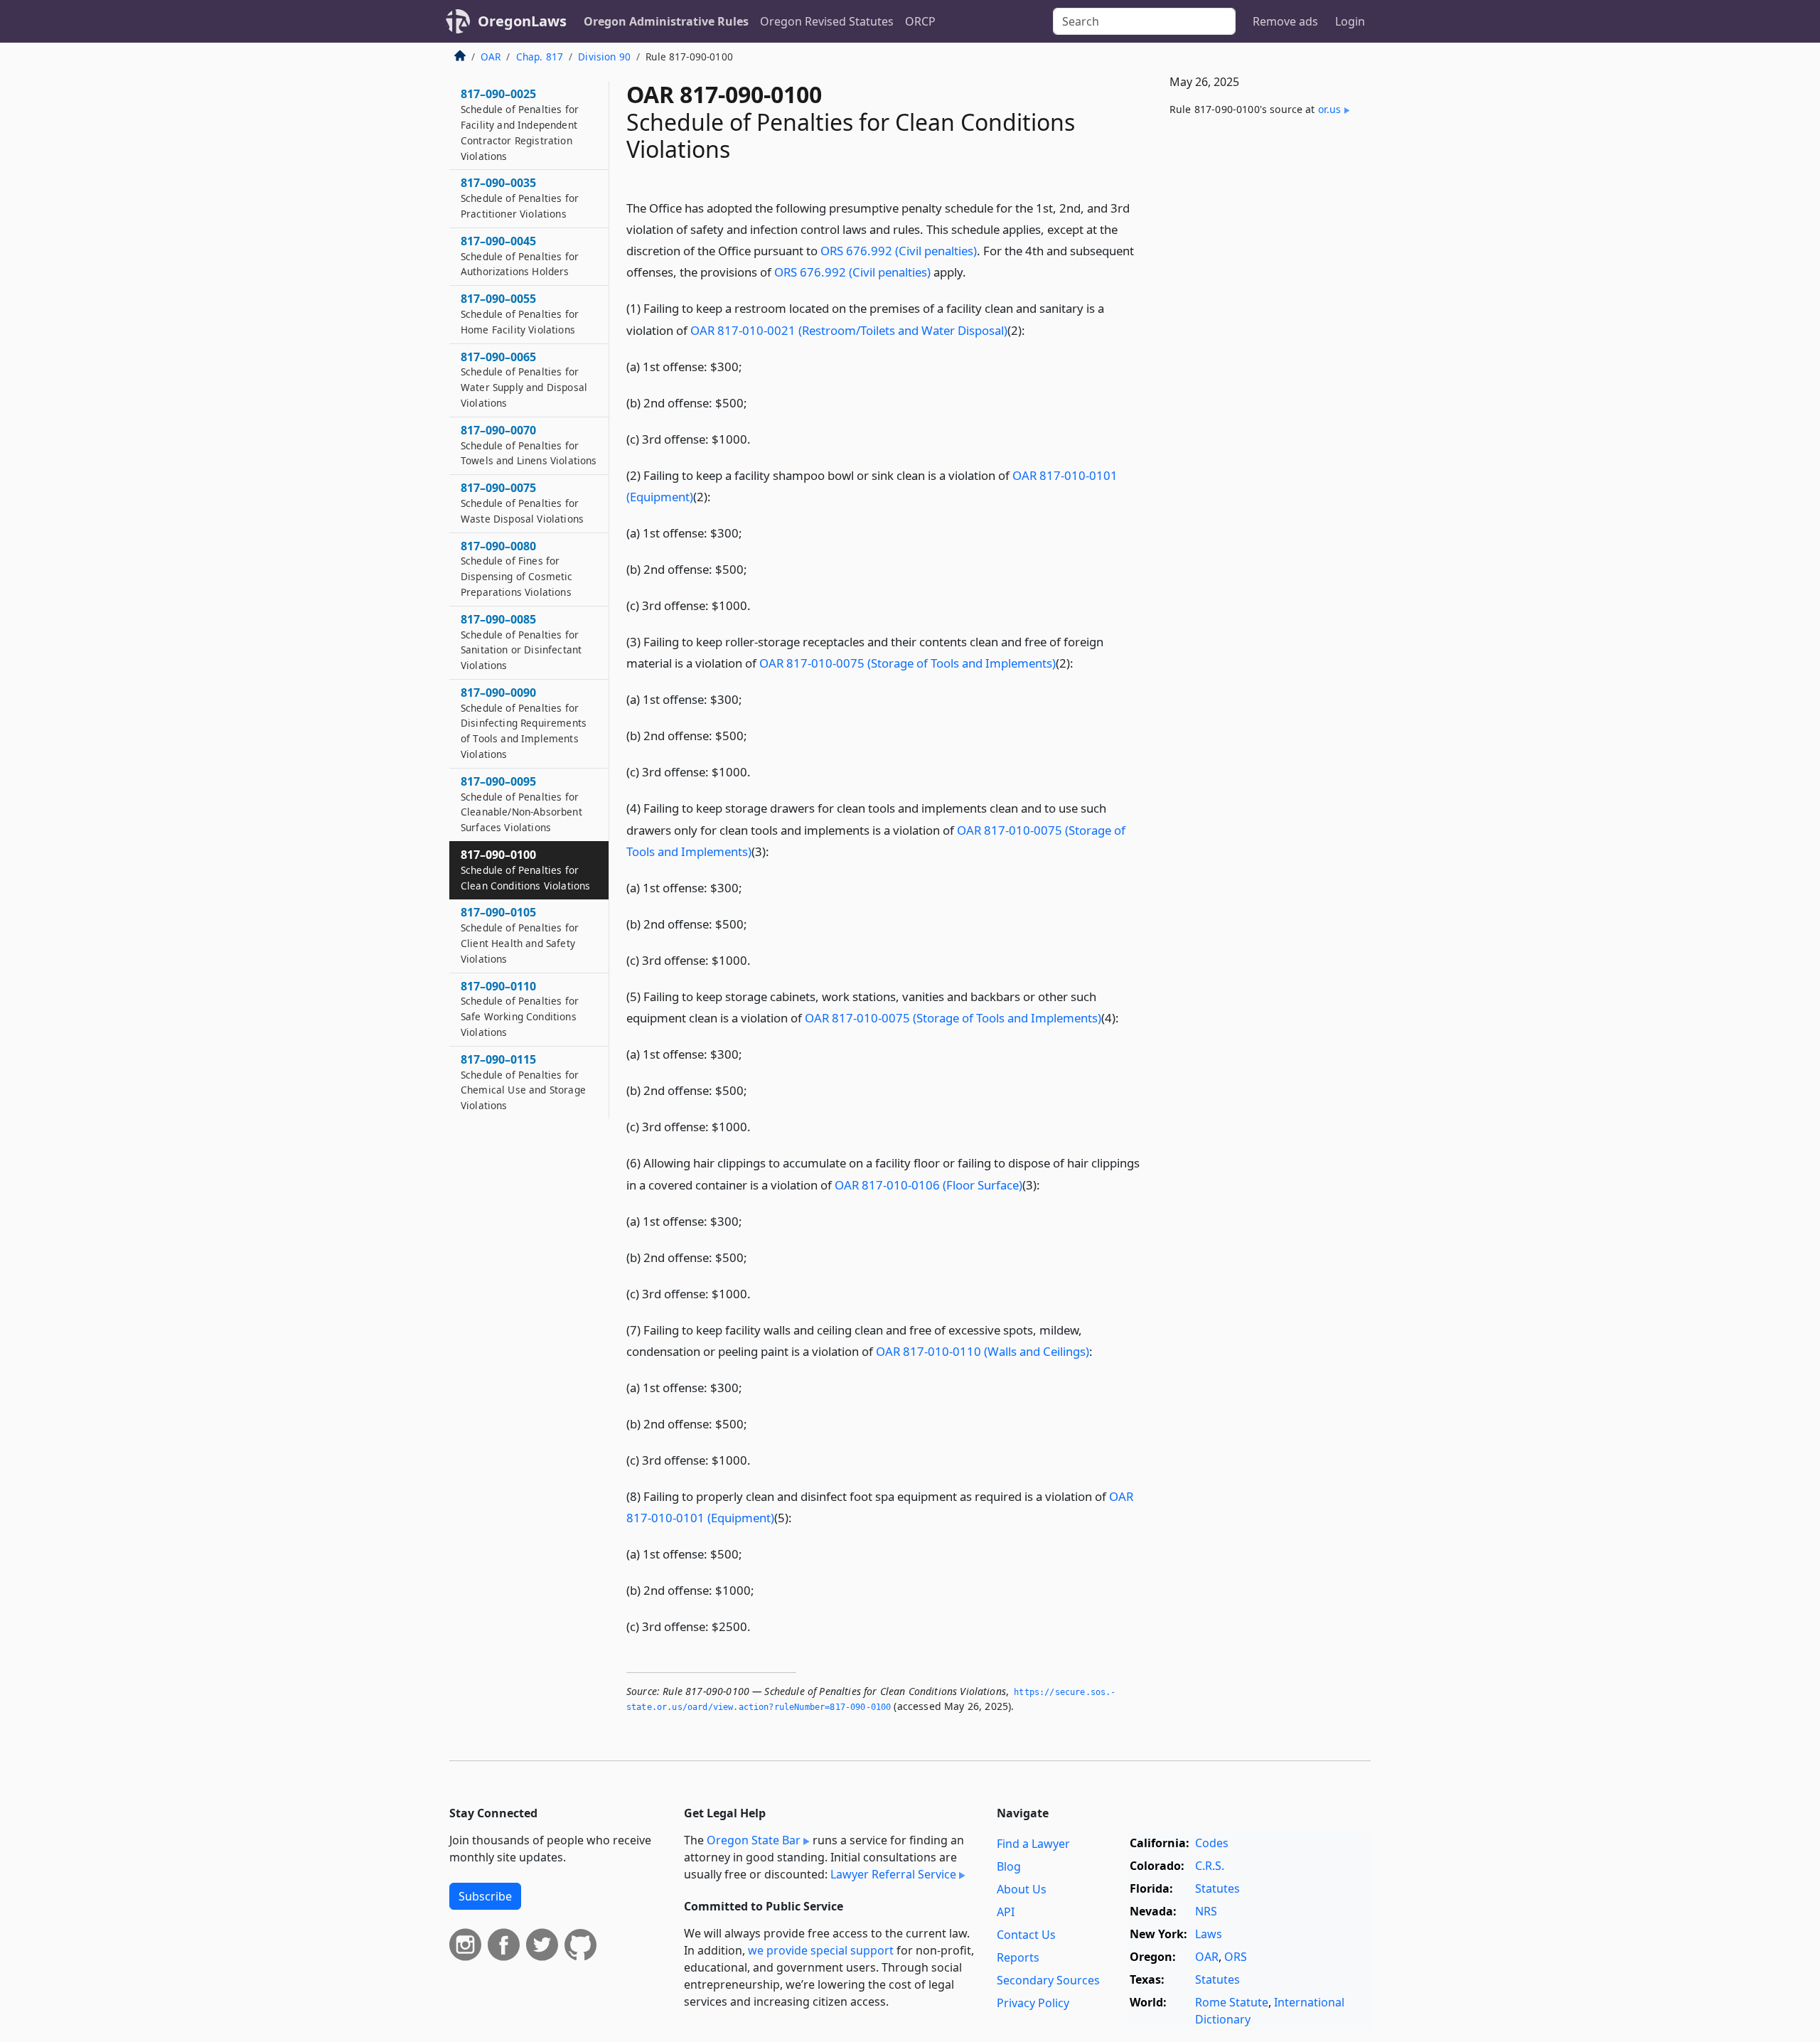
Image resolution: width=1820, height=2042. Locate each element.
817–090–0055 (520, 314)
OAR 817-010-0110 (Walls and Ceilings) (983, 1351)
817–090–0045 (520, 256)
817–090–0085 (521, 642)
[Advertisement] (1264, 363)
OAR (491, 57)
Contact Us (1026, 1935)
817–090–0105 (520, 935)
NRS (1206, 1911)
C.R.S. (1210, 1866)
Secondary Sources (1048, 1980)
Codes (1212, 1843)
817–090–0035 (520, 198)
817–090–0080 (517, 568)
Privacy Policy (1033, 2003)
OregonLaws (522, 21)
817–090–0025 (520, 124)
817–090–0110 (520, 1009)
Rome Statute (1232, 2002)
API (1006, 1912)
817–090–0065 (524, 379)
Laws (1209, 1934)
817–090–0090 (524, 723)
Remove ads (1285, 21)
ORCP (920, 21)
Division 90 (604, 57)
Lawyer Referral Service (893, 1874)
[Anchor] (974, 271)
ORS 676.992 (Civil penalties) (899, 251)
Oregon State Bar (754, 1840)
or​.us (1330, 109)
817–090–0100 (525, 870)
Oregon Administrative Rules (666, 21)
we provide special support (821, 1950)
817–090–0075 (522, 503)
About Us (1022, 1889)
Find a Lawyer (1033, 1844)
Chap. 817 (540, 57)
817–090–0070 (529, 445)
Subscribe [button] (485, 1896)
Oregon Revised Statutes (827, 21)
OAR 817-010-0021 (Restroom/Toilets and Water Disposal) (849, 330)
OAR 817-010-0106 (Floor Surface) (928, 1185)
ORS (1236, 1957)
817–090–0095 (521, 804)
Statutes (1217, 1888)
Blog (1009, 1866)
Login (1350, 21)
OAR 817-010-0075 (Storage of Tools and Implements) (908, 663)
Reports (1018, 1957)
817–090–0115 (523, 1082)
